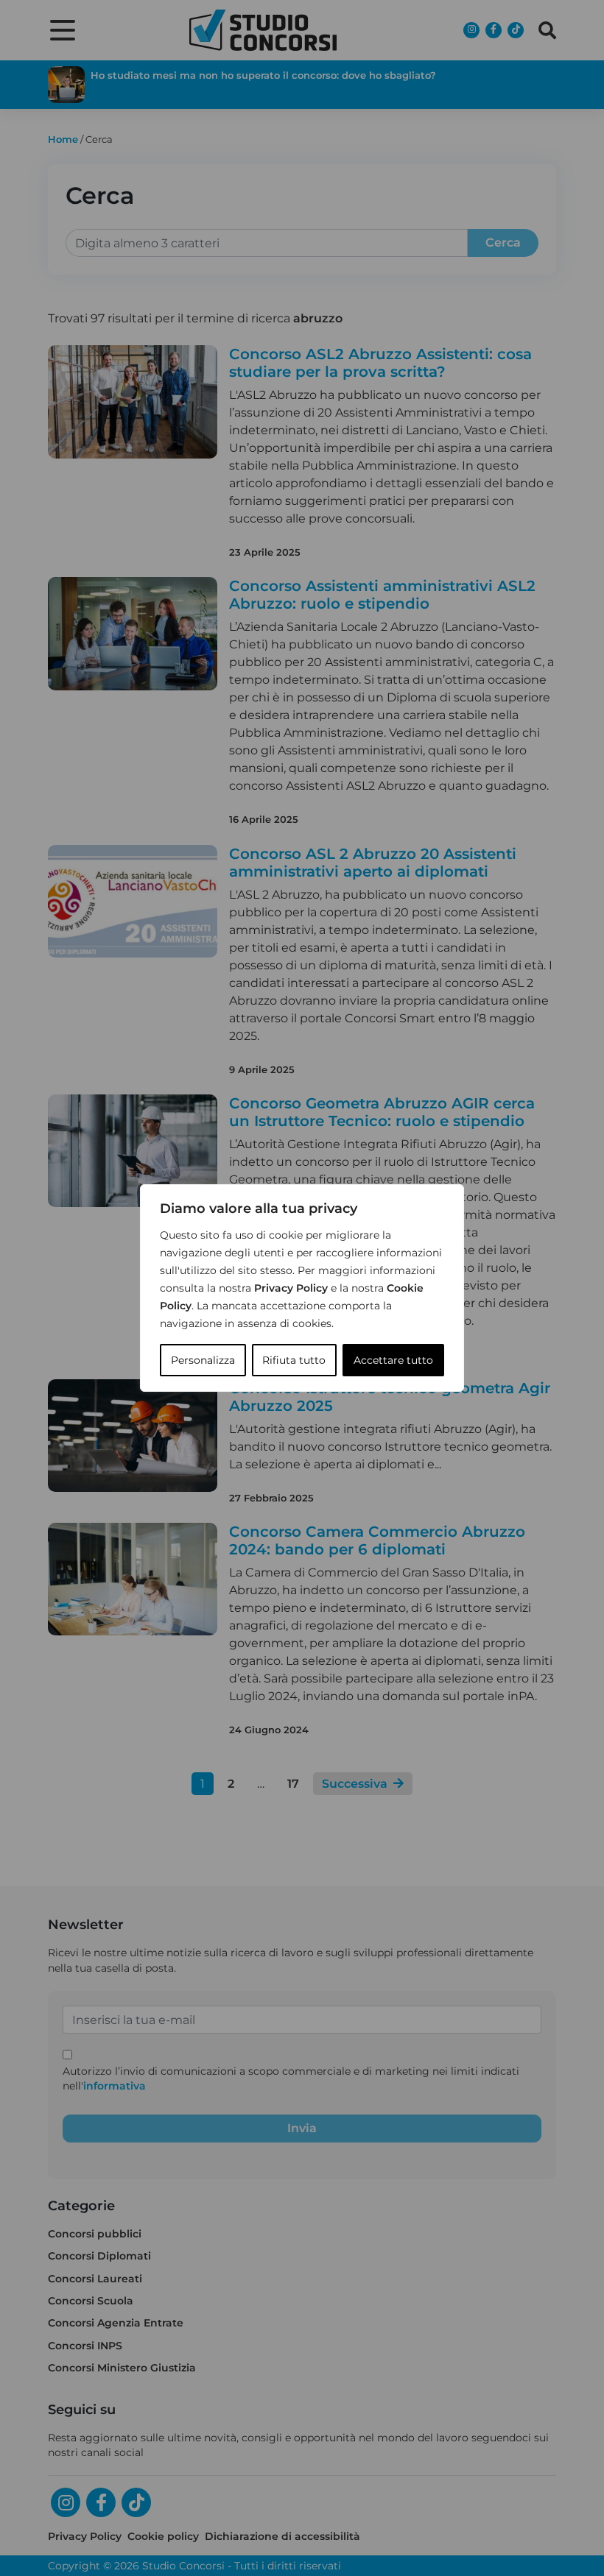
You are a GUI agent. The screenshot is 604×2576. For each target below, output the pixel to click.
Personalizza (203, 1360)
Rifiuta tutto (294, 1360)
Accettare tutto (393, 1360)
